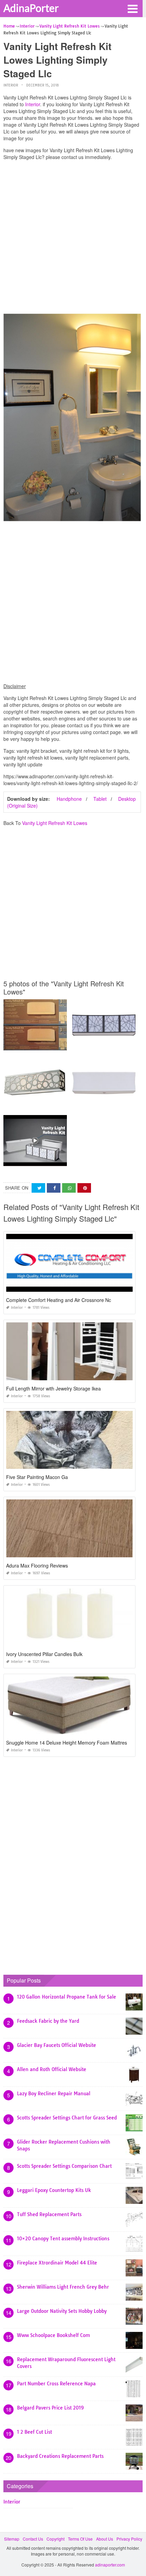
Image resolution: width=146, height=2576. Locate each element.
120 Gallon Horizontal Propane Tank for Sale (67, 1997)
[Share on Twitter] (38, 1188)
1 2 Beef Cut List (34, 2432)
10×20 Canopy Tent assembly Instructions (63, 2239)
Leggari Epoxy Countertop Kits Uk (54, 2190)
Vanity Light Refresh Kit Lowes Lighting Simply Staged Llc (58, 1160)
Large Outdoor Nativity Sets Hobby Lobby (62, 2311)
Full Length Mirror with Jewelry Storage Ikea (53, 1388)
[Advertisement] (73, 239)
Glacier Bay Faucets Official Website (57, 2045)
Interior (11, 85)
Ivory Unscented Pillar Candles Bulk (44, 1654)
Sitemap (12, 2539)
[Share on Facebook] (54, 1188)
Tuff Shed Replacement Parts (49, 2214)
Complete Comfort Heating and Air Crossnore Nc (59, 1300)
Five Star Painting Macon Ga (37, 1477)
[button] (132, 8)
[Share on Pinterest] (84, 1188)
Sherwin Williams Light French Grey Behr (63, 2287)
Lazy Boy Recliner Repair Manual (54, 2094)
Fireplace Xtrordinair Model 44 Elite (57, 2263)
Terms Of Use (80, 2539)
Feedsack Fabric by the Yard (48, 2021)
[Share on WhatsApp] (69, 1188)
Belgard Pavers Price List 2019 (50, 2408)
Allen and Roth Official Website (52, 2069)
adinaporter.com (110, 2565)
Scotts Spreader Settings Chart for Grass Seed (67, 2118)
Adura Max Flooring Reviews (37, 1565)
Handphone (69, 799)
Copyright (56, 2539)
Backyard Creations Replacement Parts (60, 2456)
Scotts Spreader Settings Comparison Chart (64, 2166)
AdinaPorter (31, 8)
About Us (105, 2539)
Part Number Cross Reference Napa (56, 2384)
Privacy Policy (129, 2539)
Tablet (100, 799)
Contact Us (33, 2539)
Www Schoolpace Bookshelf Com (53, 2335)
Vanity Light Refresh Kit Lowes (55, 823)
